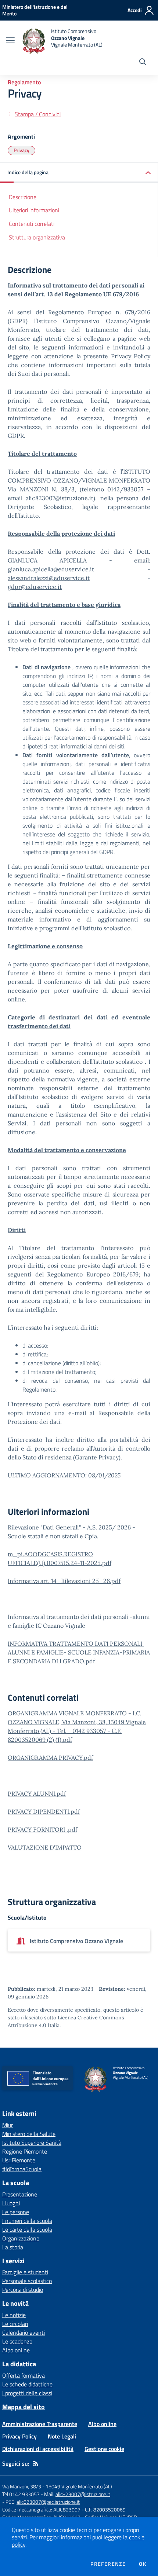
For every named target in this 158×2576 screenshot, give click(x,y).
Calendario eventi (24, 2333)
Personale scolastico (27, 2281)
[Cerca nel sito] (143, 63)
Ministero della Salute (29, 2134)
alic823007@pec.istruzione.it (48, 2502)
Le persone (16, 2212)
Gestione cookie (104, 2449)
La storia (13, 2247)
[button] (79, 173)
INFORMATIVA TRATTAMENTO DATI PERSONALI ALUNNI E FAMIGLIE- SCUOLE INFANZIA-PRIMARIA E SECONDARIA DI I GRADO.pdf (79, 1652)
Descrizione (23, 197)
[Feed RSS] (36, 2463)
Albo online (16, 2350)
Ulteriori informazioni (34, 210)
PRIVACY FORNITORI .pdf (42, 1829)
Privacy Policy (19, 2436)
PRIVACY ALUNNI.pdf (37, 1793)
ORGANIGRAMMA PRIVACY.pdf (50, 1758)
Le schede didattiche (27, 2384)
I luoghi (11, 2203)
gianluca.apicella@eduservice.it (51, 569)
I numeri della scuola (27, 2221)
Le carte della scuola (27, 2229)
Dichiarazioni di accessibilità (38, 2449)
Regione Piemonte (25, 2151)
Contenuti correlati (32, 224)
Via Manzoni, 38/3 (22, 2486)
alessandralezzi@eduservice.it (49, 578)
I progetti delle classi (27, 2393)
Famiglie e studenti (25, 2272)
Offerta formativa (24, 2375)
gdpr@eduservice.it (35, 587)
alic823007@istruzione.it (83, 2494)
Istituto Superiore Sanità (32, 2143)
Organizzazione (21, 2238)
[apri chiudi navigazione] (10, 41)
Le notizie (14, 2315)
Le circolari (15, 2324)
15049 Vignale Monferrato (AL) (79, 2486)
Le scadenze (17, 2341)
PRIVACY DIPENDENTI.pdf (44, 1811)
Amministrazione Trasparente (40, 2424)
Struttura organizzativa (37, 237)
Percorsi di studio (23, 2290)
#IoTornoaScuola (22, 2169)
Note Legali (62, 2436)
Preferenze (108, 2564)
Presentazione (20, 2194)
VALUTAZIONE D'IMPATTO (45, 1847)
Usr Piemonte (19, 2160)
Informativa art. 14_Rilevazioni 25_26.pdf (64, 1581)
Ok (143, 2564)
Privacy (21, 150)
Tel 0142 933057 (21, 2494)
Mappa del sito (24, 2407)
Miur (8, 2125)
